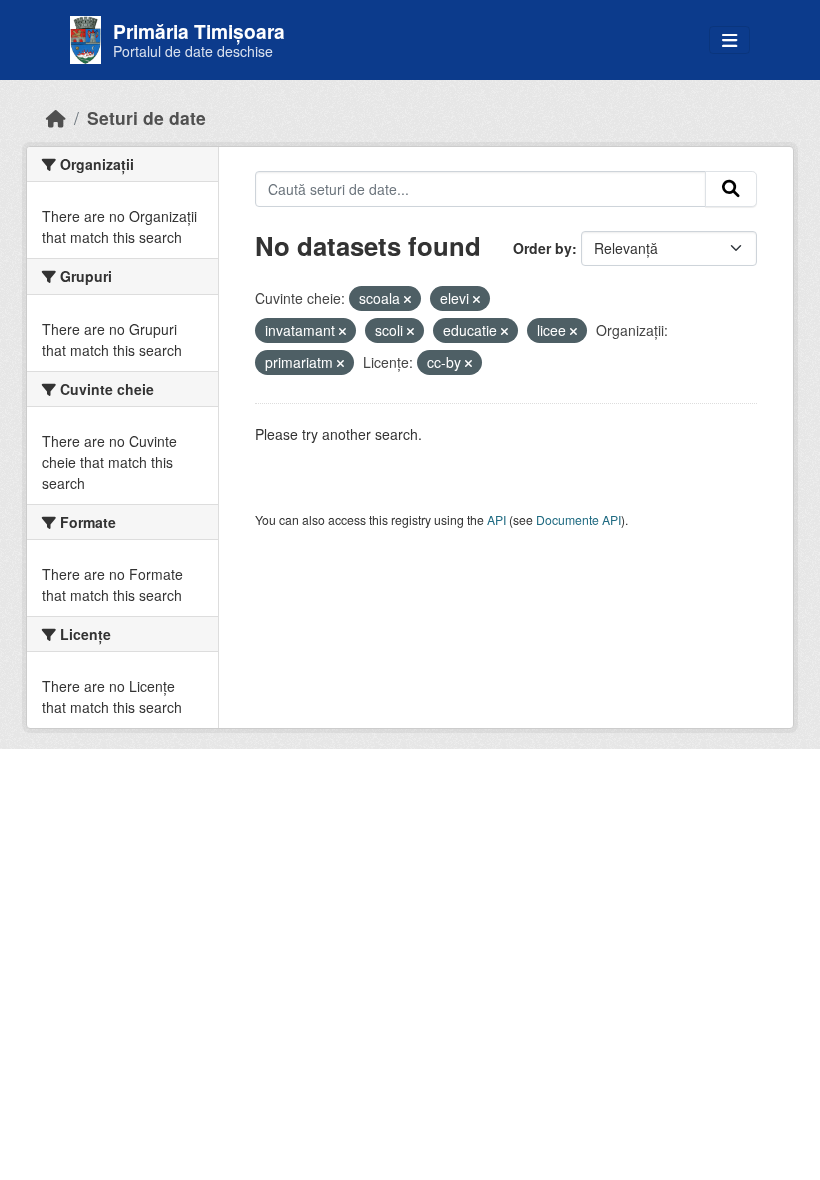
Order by (542, 248)
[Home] (56, 117)
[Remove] (407, 299)
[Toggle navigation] (729, 40)
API (496, 519)
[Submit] (731, 189)
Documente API (578, 519)
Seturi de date (146, 117)
